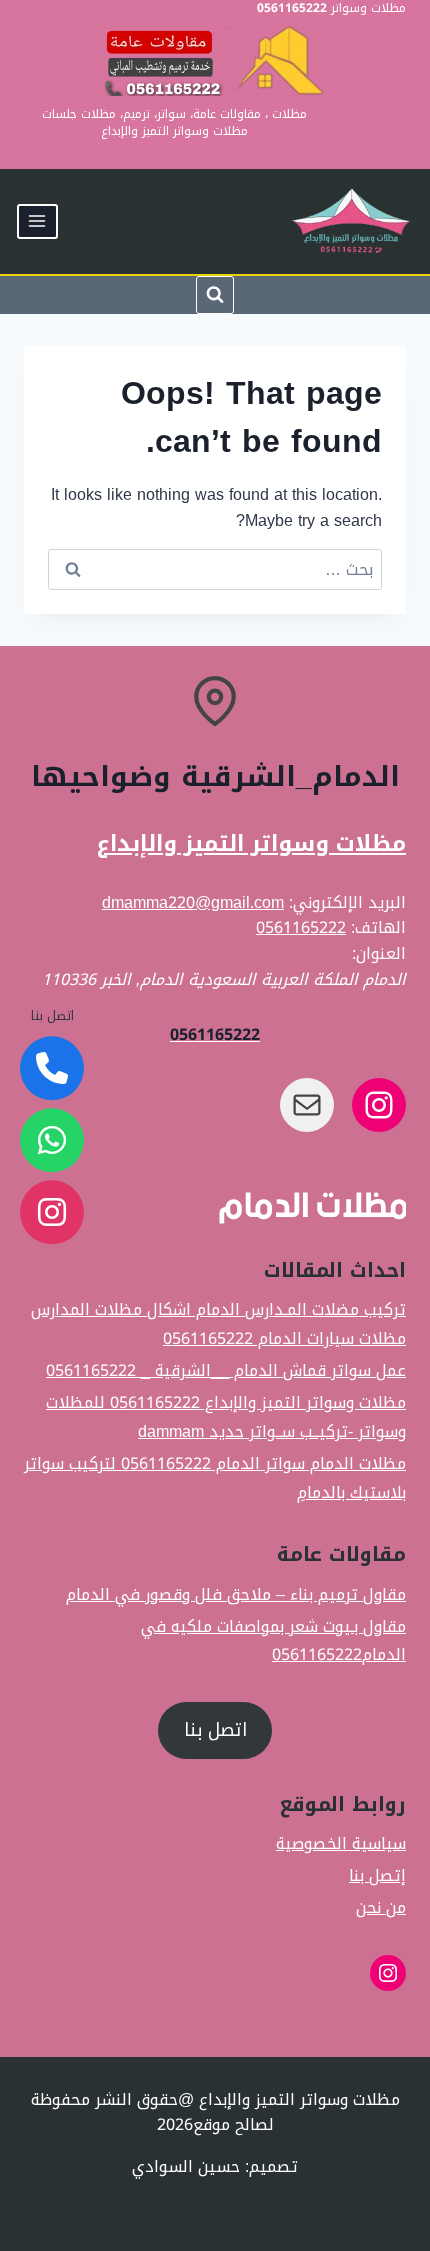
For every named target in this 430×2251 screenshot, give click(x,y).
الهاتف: (378, 927)
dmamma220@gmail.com (193, 902)
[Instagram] (52, 1212)
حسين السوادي (186, 2166)
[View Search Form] (215, 295)
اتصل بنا (215, 1730)
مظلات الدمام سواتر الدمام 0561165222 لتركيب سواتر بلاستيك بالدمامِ (215, 1477)
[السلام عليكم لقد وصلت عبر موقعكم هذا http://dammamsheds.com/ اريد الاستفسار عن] (52, 1140)
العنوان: (379, 953)
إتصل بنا (377, 1876)
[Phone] (52, 1068)
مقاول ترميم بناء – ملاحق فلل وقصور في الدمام (236, 1594)
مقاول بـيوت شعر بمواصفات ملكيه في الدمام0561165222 (273, 1640)
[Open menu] (37, 221)
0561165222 (301, 927)
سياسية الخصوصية (341, 1844)
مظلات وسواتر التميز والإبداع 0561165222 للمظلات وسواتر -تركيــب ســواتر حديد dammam (226, 1417)
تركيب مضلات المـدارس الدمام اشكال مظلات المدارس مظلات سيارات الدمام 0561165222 (218, 1324)
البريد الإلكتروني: (347, 902)
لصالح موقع (233, 2124)
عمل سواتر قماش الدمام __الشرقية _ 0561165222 (226, 1371)
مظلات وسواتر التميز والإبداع (251, 844)
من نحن (381, 1908)
